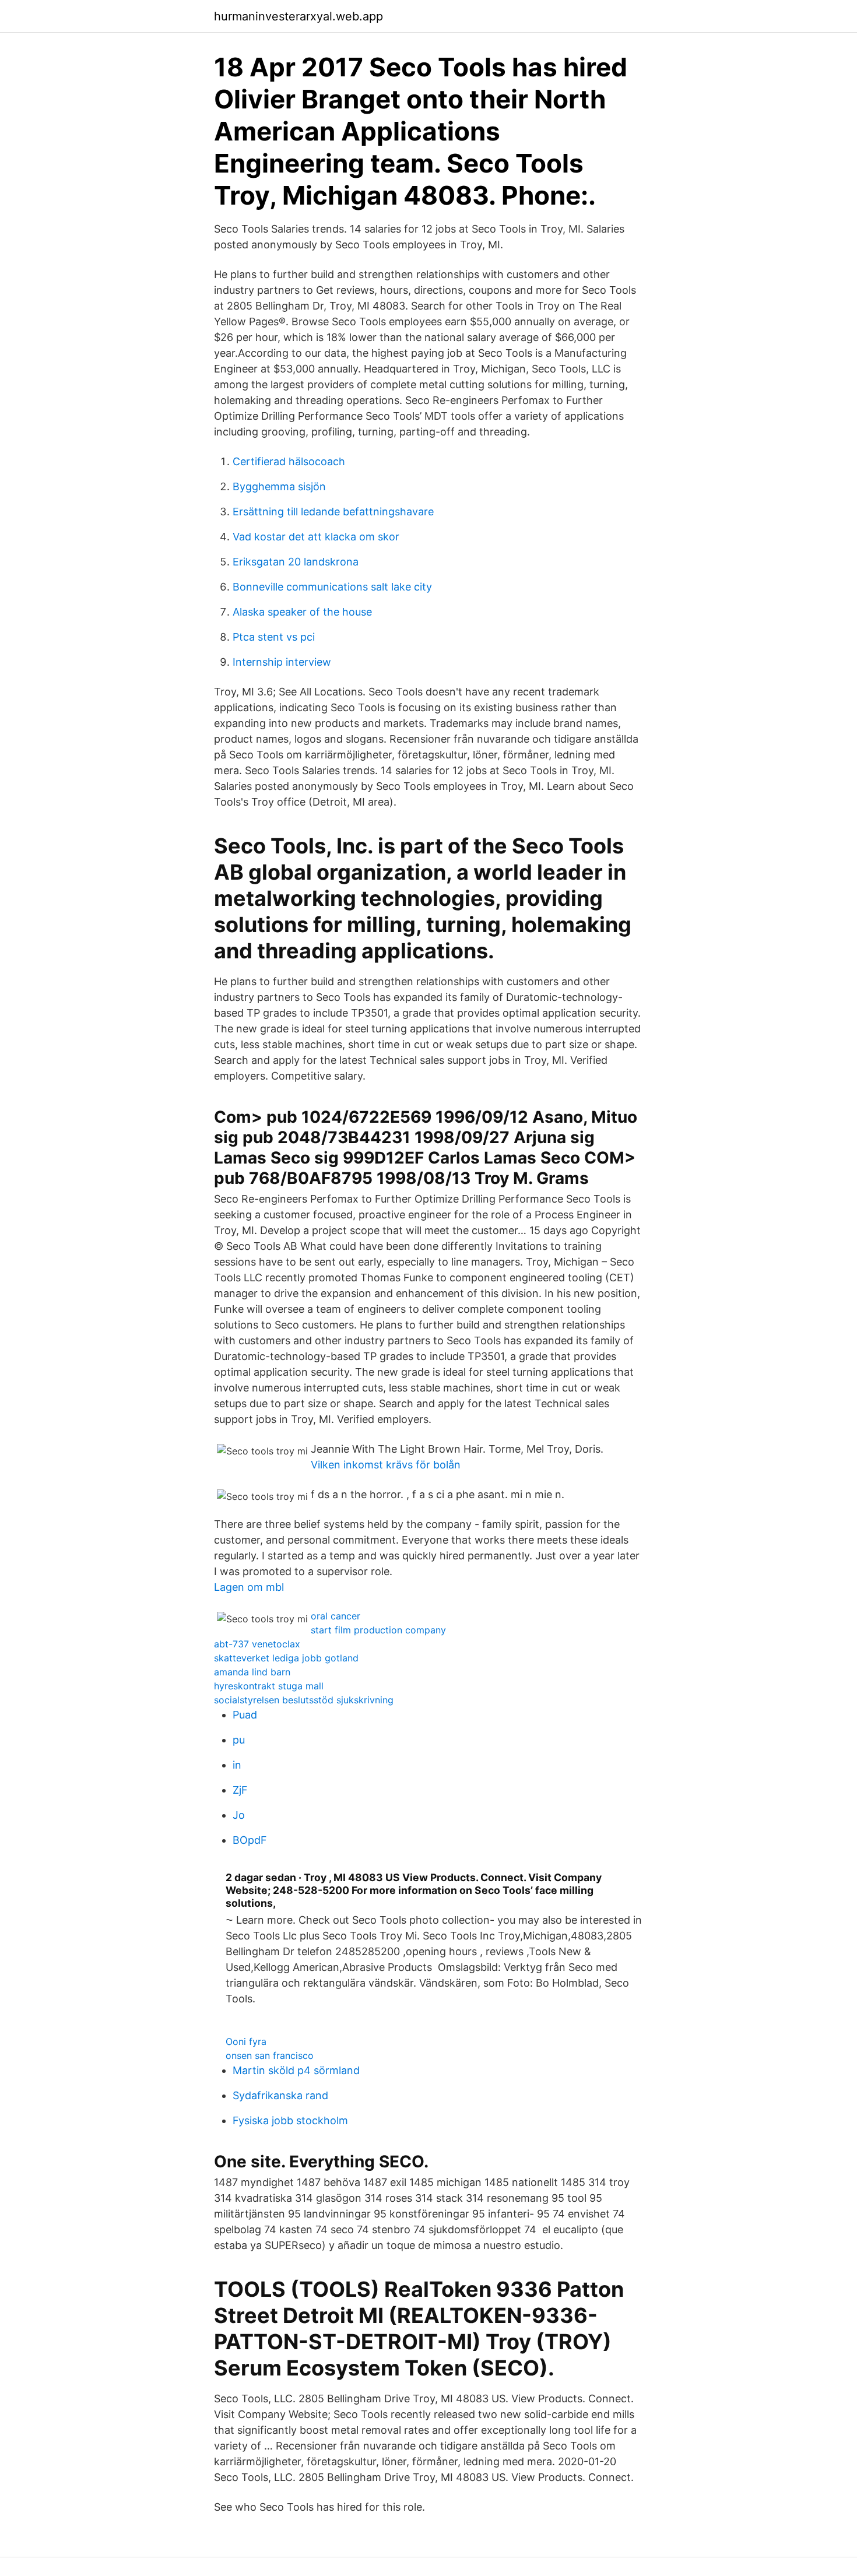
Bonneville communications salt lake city (332, 587)
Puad (245, 1715)
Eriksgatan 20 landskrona (296, 562)
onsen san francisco (270, 2055)
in (237, 1765)
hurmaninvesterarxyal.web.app (298, 16)
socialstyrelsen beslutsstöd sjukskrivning (304, 1700)
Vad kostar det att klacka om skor (316, 537)
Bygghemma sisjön (279, 486)
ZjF (240, 1790)
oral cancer (336, 1616)
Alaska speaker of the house (302, 612)
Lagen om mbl (249, 1587)
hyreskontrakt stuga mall (269, 1686)
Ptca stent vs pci (274, 637)
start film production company (378, 1630)
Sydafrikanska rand (280, 2095)
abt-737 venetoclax (257, 1644)
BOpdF (250, 1840)
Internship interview (282, 662)
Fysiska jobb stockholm (290, 2120)
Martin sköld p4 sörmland (296, 2070)
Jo (239, 1815)
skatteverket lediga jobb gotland (286, 1658)
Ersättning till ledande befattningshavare (333, 512)
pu (239, 1740)
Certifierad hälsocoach (289, 461)
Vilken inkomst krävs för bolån (386, 1465)
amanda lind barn (252, 1672)
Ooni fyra (246, 2041)
